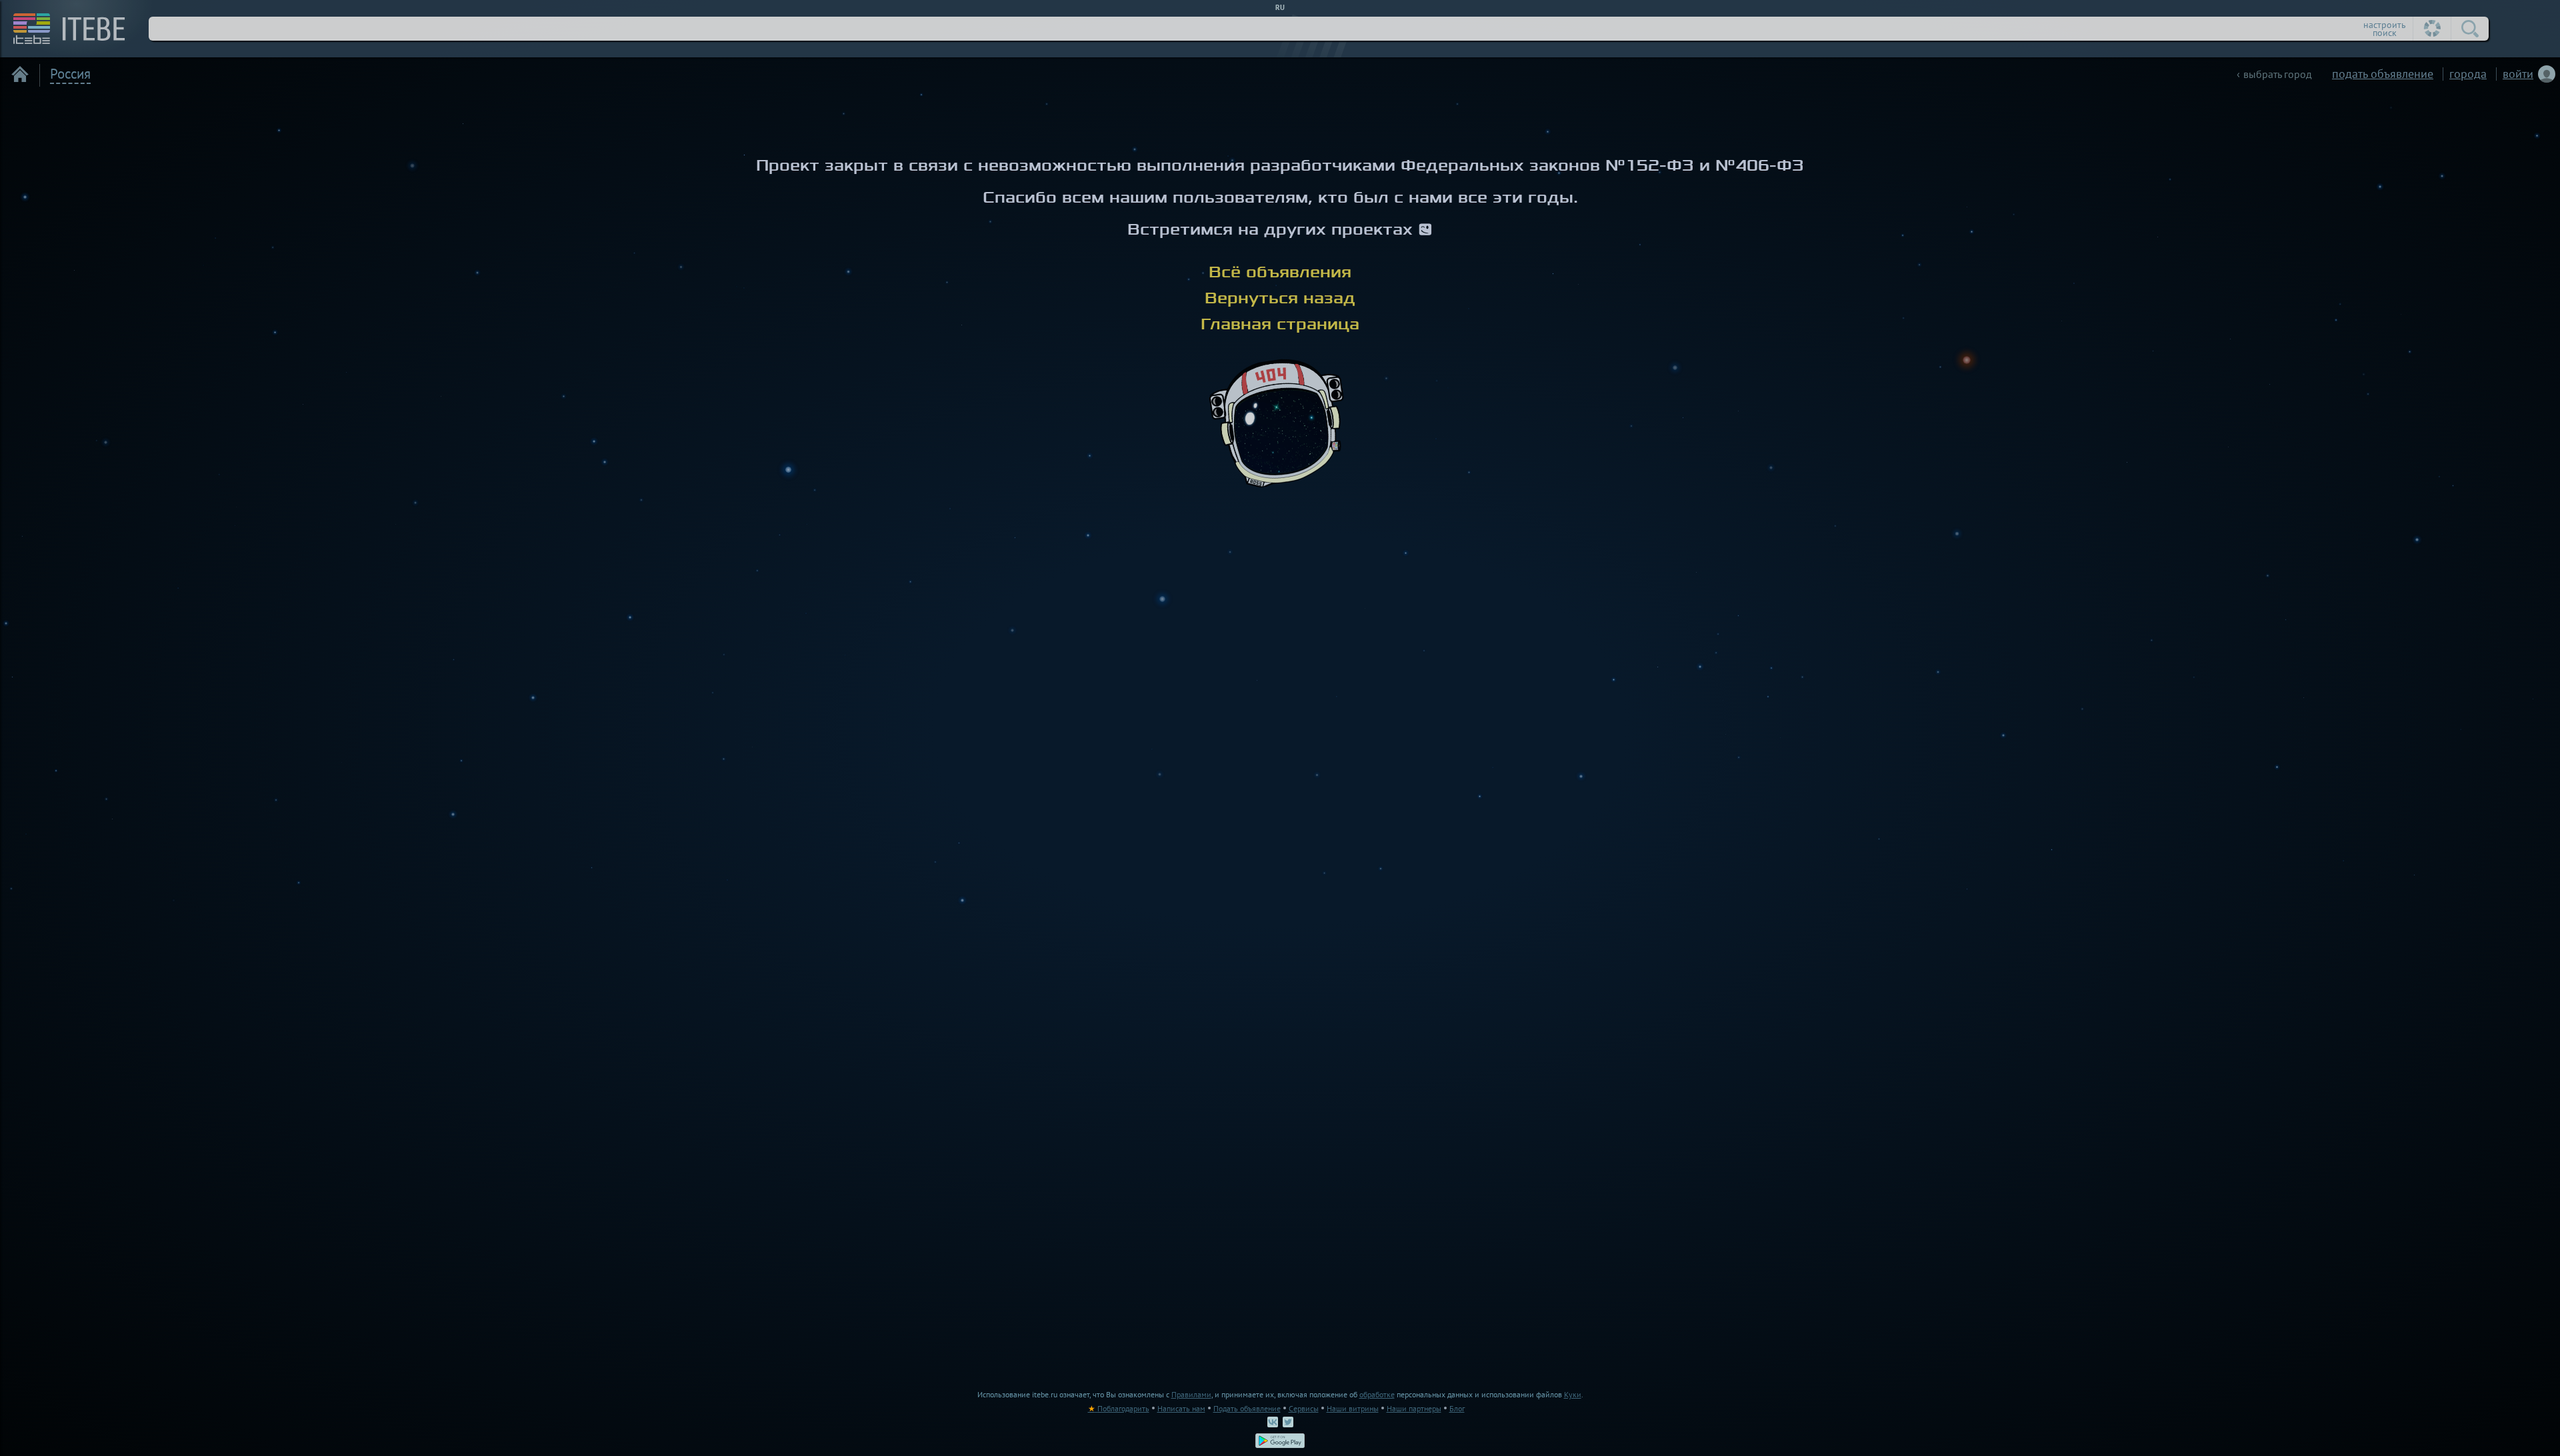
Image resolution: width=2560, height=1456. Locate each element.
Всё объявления (1280, 272)
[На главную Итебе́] (64, 29)
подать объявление (2383, 74)
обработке (1377, 1394)
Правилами (1191, 1394)
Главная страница (1280, 324)
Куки (1573, 1394)
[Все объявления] (20, 74)
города (2468, 74)
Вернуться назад (1280, 298)
